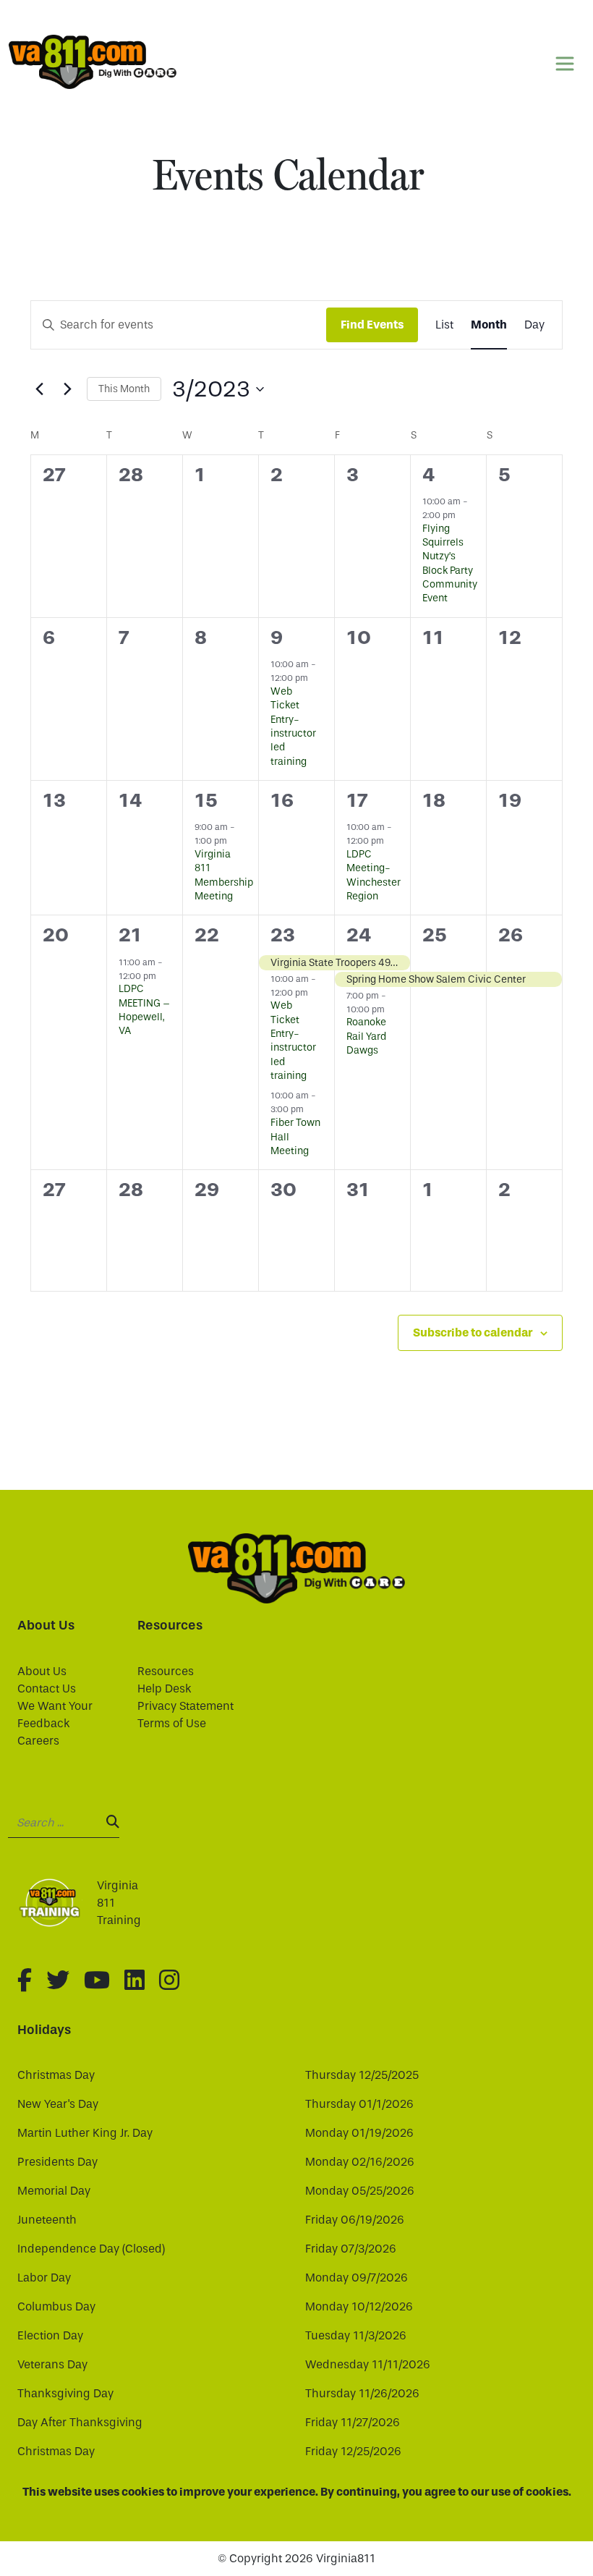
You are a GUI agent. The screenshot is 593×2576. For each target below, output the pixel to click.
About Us (42, 1671)
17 (357, 800)
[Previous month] (39, 389)
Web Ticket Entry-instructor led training (293, 726)
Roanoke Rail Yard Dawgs (366, 1036)
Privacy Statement (185, 1706)
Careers (38, 1741)
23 (283, 935)
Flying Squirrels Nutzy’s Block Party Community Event (450, 564)
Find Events (372, 325)
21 (130, 935)
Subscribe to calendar (473, 1333)
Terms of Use (172, 1723)
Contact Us (47, 1689)
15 (206, 800)
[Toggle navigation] (565, 64)
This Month (124, 389)
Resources (166, 1671)
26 (511, 935)
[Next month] (67, 389)
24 (359, 935)
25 (435, 935)
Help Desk (165, 1689)
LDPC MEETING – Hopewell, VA (144, 1010)
